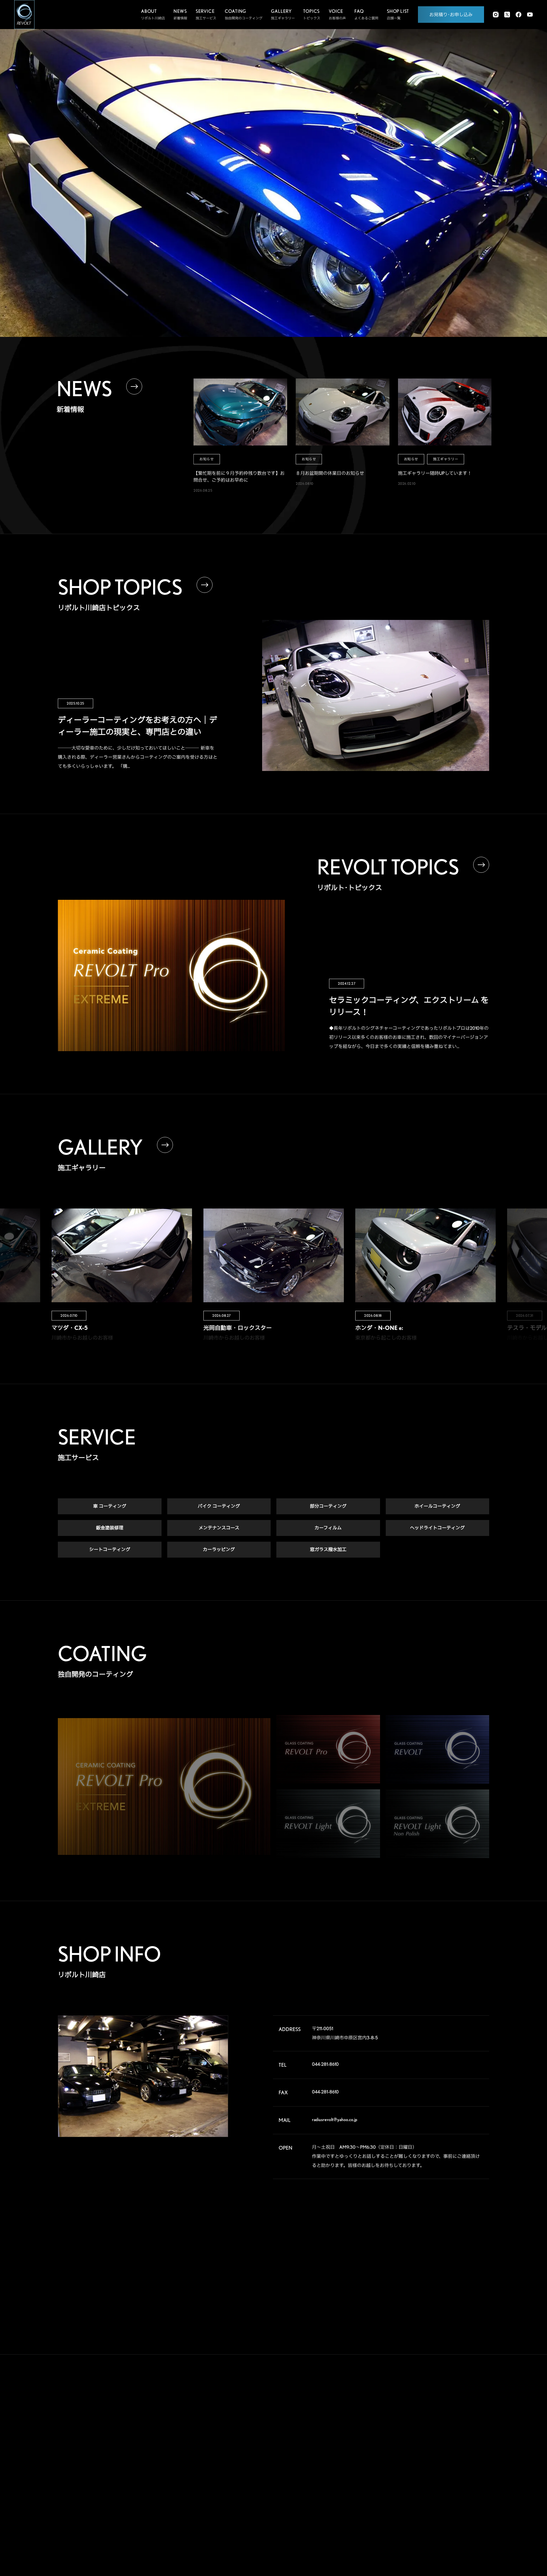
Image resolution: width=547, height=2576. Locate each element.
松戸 (413, 2457)
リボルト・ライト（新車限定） (305, 2476)
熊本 (413, 2530)
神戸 (413, 2502)
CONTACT (359, 2494)
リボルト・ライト (295, 2465)
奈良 (441, 2493)
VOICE (353, 2429)
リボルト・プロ (293, 2443)
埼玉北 (415, 2447)
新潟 (470, 2429)
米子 (470, 2502)
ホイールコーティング (437, 1506)
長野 (441, 2475)
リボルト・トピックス (298, 2526)
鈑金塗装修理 (110, 1528)
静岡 (413, 2484)
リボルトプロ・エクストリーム (305, 2432)
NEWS (352, 2472)
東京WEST (417, 2466)
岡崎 (470, 2484)
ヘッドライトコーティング (437, 1528)
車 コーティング (110, 1506)
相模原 (472, 2466)
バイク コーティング (219, 1506)
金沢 (441, 2484)
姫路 (441, 2502)
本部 (413, 2420)
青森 (441, 2420)
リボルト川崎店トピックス (302, 2515)
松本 (470, 2475)
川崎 (441, 2466)
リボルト (288, 2454)
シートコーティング (110, 1550)
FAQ (350, 2450)
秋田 (470, 2420)
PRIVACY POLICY (369, 2515)
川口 (441, 2447)
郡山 (441, 2429)
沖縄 (470, 2530)
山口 (441, 2511)
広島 (413, 2511)
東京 (441, 2457)
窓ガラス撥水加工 (328, 1550)
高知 (470, 2511)
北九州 (472, 2520)
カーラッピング (219, 1550)
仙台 (413, 2429)
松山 (413, 2520)
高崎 (413, 2438)
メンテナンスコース (219, 1528)
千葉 (470, 2447)
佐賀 (441, 2520)
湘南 (413, 2475)
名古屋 (415, 2493)
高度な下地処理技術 (297, 2421)
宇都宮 (443, 2438)
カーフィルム (328, 1528)
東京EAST (474, 2457)
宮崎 (441, 2530)
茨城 (470, 2438)
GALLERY (358, 2407)
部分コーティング (328, 1506)
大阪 (470, 2493)
